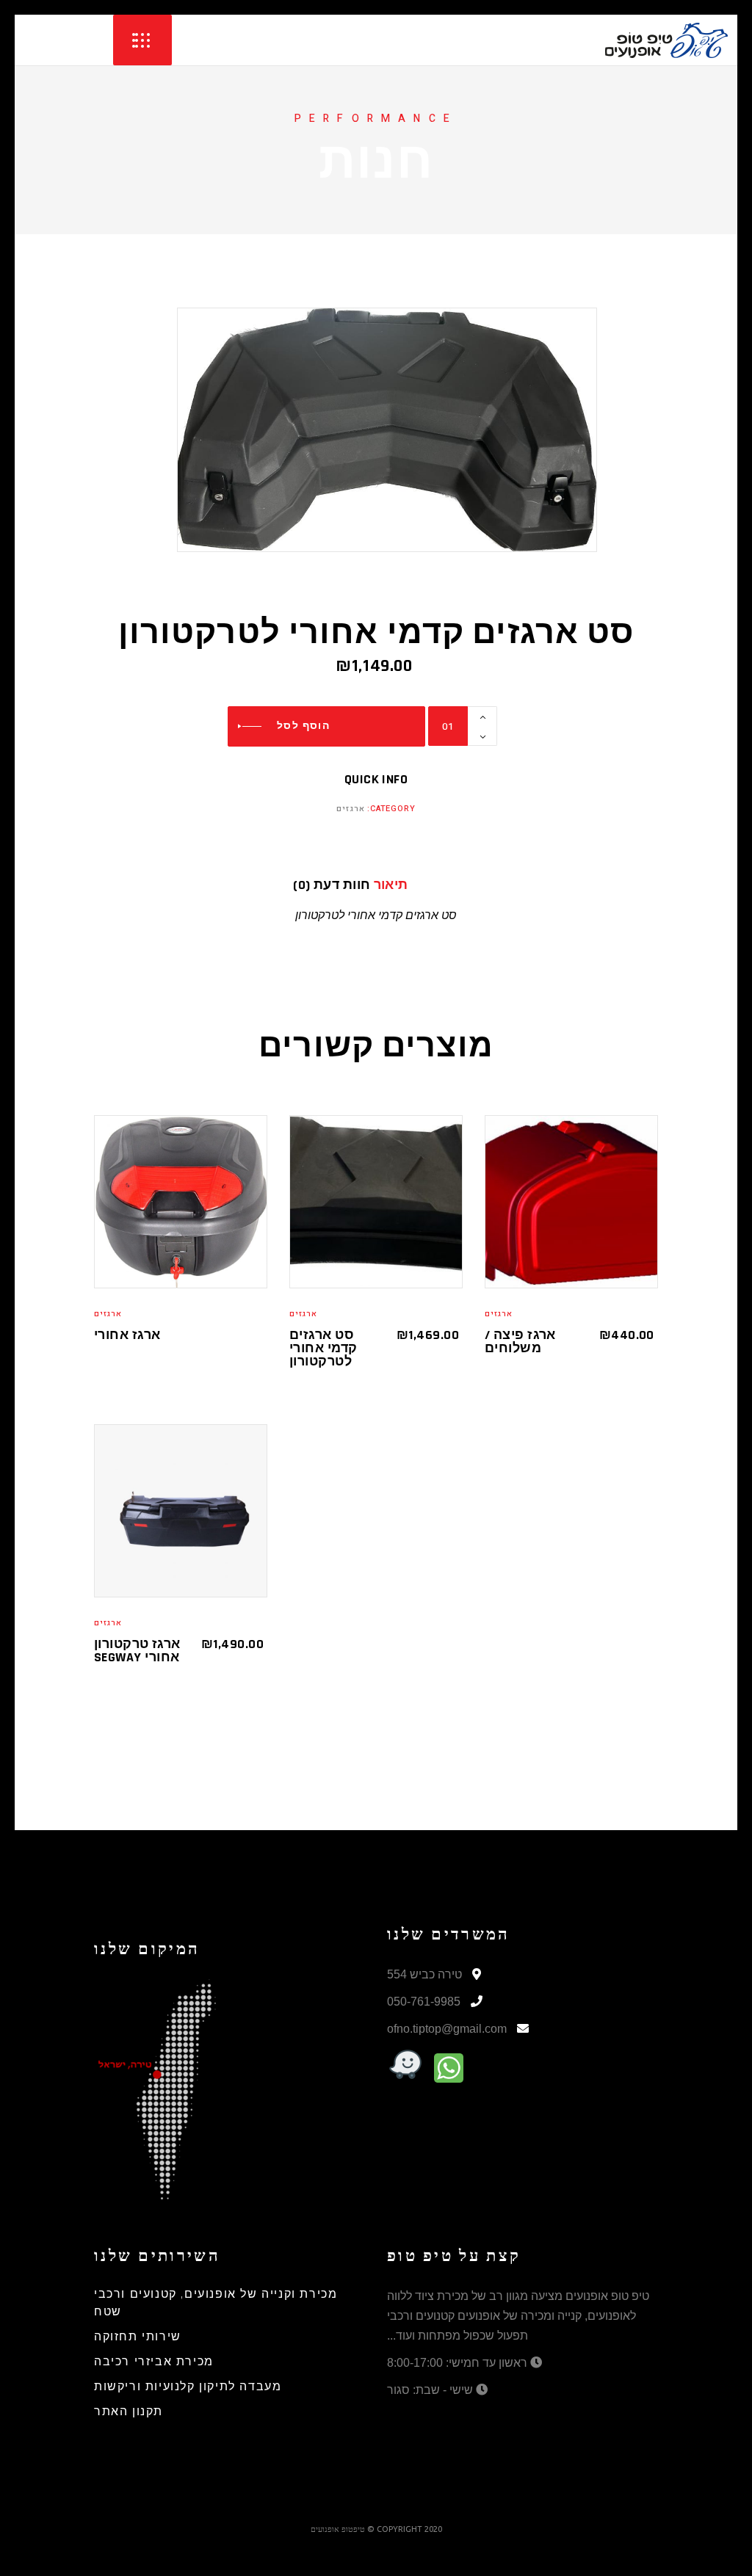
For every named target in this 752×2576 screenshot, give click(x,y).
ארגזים (350, 809)
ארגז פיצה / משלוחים (520, 1342)
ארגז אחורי (127, 1335)
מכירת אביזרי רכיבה (154, 2362)
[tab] (416, 885)
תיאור (391, 885)
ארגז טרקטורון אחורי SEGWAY (137, 1651)
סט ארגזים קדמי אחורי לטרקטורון (323, 1348)
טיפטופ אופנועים (338, 2529)
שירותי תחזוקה (138, 2337)
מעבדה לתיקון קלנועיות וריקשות (188, 2387)
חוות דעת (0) (332, 885)
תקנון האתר (129, 2412)
